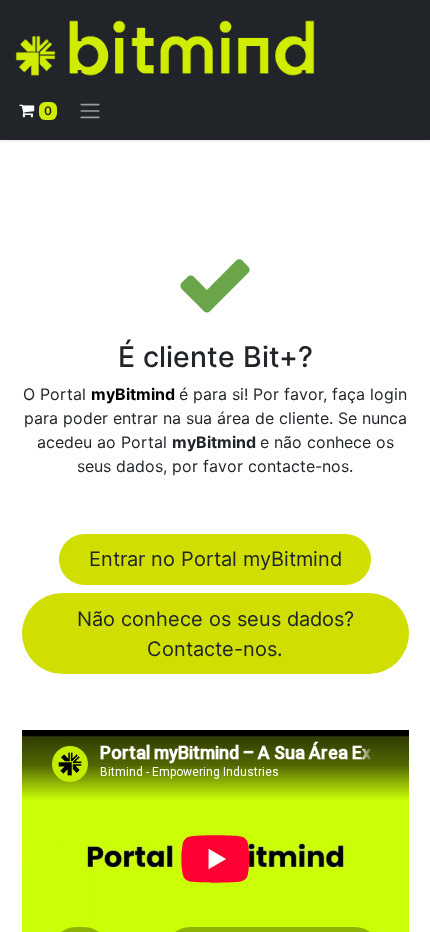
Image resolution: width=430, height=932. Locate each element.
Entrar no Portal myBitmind (215, 559)
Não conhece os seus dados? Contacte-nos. (215, 634)
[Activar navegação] (90, 110)
